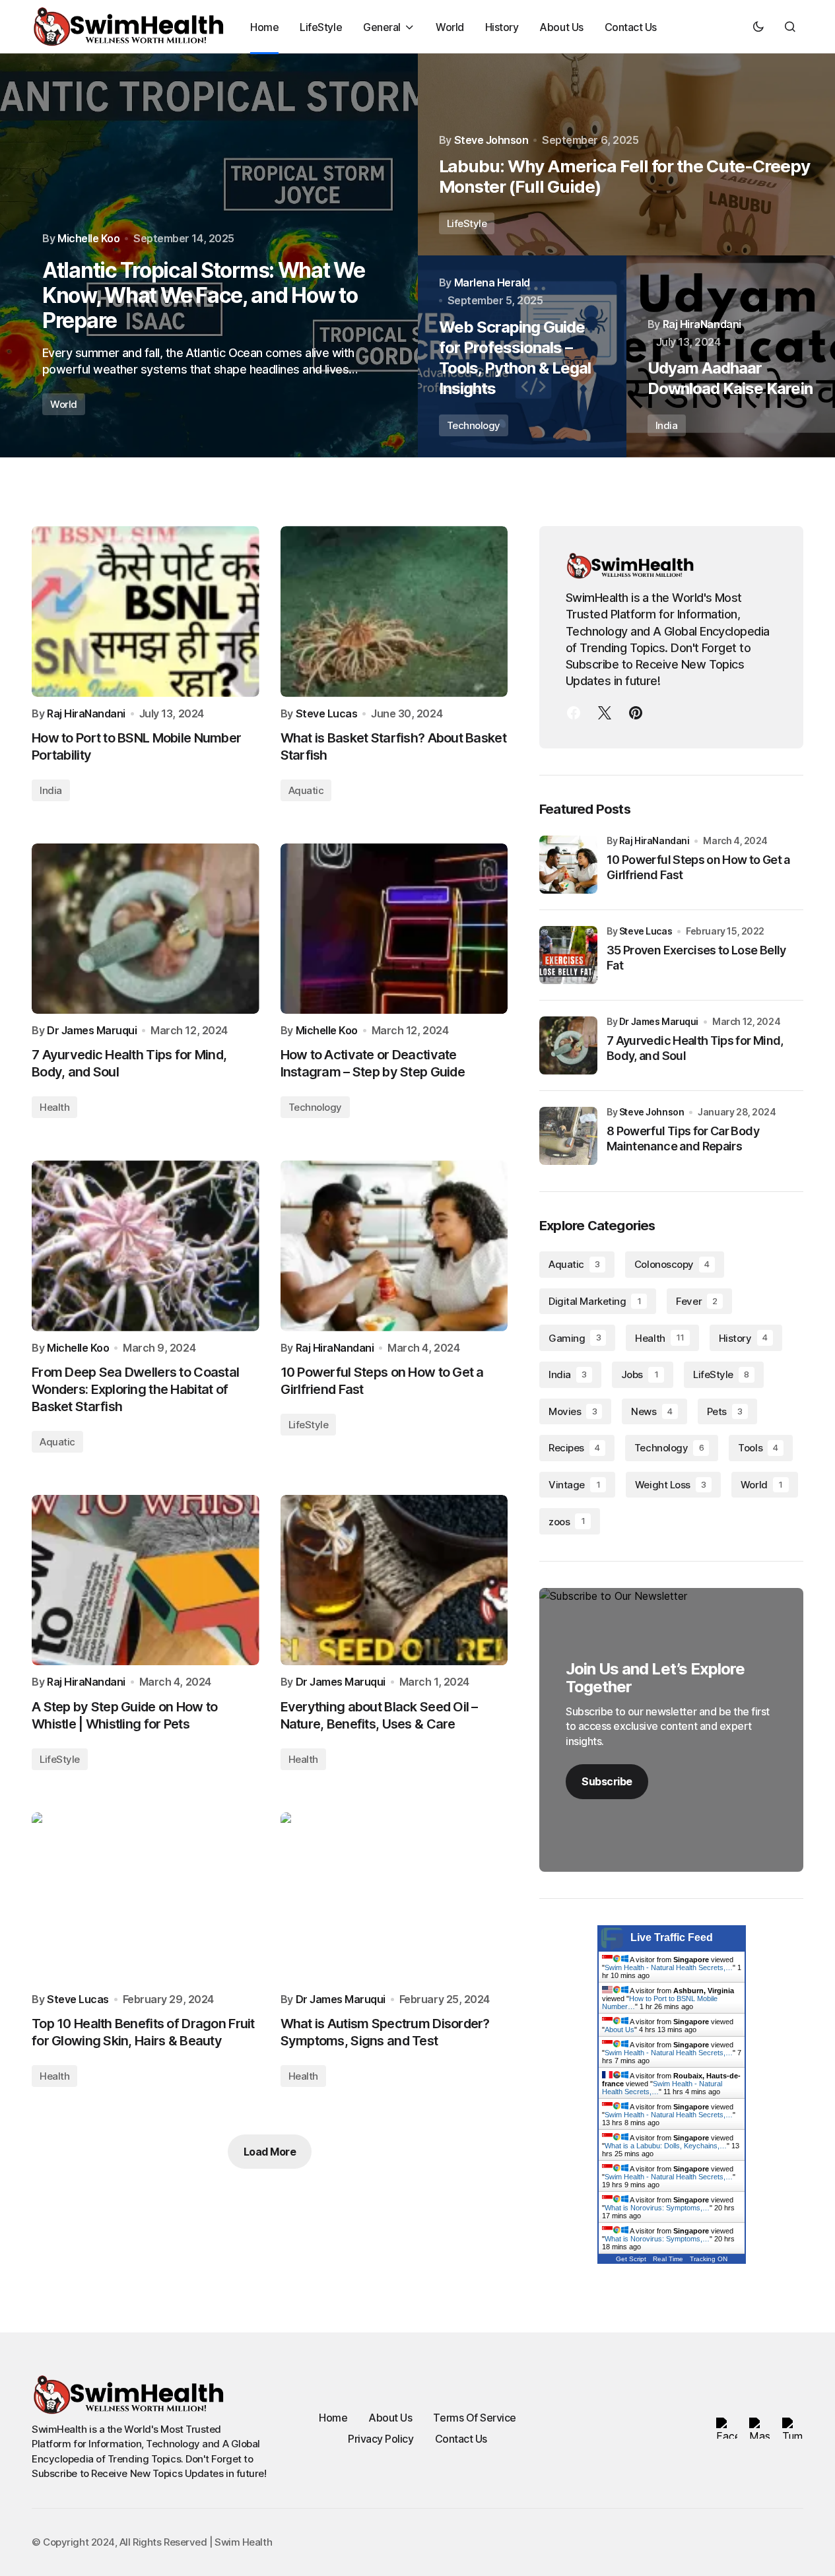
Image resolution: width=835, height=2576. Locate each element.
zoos (567, 1522)
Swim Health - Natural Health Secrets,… (669, 1967)
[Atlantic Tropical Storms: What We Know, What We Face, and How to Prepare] (209, 255)
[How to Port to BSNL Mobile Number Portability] (146, 611)
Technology (474, 425)
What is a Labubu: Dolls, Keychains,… (666, 2146)
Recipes (574, 1448)
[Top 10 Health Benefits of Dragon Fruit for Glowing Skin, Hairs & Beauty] (146, 1898)
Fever (697, 1301)
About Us (619, 2030)
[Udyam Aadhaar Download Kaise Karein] (731, 356)
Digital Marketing (595, 1301)
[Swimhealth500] (636, 713)
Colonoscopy (672, 1264)
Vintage (574, 1485)
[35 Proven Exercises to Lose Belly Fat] (568, 955)
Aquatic (306, 790)
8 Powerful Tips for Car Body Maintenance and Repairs (683, 1139)
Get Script (631, 2259)
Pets (725, 1411)
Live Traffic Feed (672, 1937)
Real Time (668, 2259)
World (64, 404)
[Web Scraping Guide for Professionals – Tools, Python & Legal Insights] (522, 356)
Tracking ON (709, 2259)
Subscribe (607, 1781)
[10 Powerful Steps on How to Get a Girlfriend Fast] (394, 1245)
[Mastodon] (605, 713)
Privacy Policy (381, 2439)
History (743, 1338)
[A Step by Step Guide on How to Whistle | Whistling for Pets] (146, 1580)
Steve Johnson (652, 1112)
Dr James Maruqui (659, 1021)
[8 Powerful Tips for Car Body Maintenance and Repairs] (568, 1136)
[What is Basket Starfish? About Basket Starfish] (394, 611)
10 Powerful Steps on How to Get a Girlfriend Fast (698, 867)
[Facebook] (574, 713)
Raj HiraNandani (654, 841)
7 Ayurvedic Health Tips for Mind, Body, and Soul (695, 1048)
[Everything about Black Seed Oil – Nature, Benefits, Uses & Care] (394, 1580)
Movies (573, 1411)
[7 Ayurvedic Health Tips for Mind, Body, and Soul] (146, 929)
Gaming (575, 1338)
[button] (758, 26)
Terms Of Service (474, 2418)
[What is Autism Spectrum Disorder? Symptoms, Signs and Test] (394, 1898)
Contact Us (461, 2439)
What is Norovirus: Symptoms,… (657, 2208)
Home (333, 2418)
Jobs (640, 1374)
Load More (270, 2152)
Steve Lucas (646, 931)
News (651, 1411)
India (667, 425)
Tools (758, 1448)
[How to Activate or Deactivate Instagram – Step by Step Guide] (394, 929)
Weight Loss (671, 1485)
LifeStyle (467, 223)
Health (54, 1107)
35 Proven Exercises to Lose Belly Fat (696, 958)
